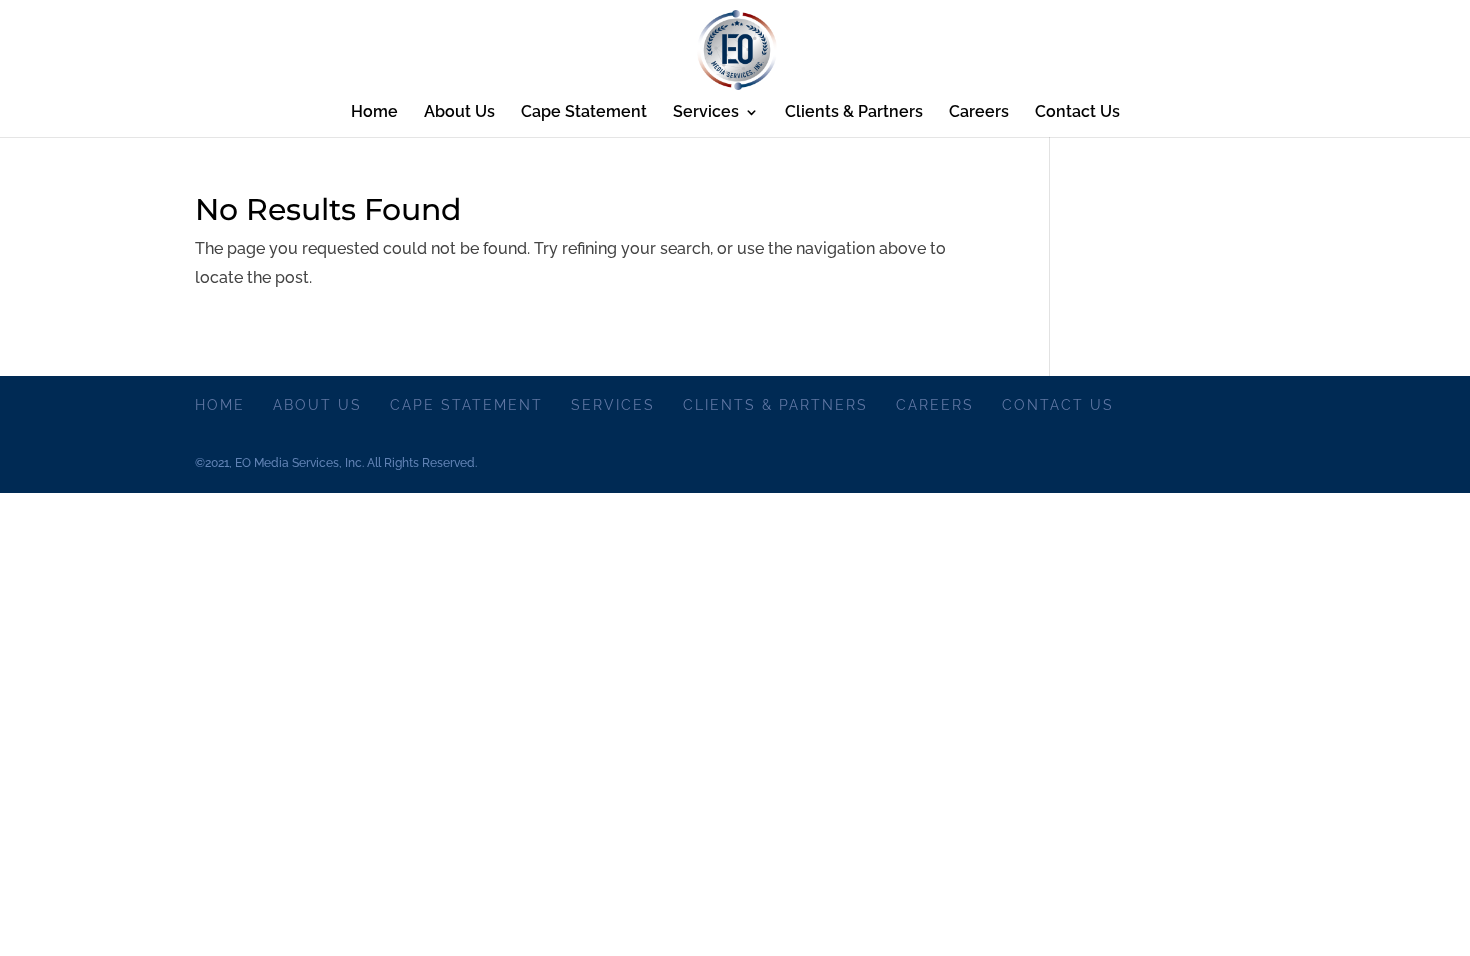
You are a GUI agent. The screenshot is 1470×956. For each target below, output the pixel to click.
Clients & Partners (854, 113)
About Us (459, 113)
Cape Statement (584, 113)
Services (706, 113)
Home (374, 113)
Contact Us (1077, 113)
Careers (979, 113)
